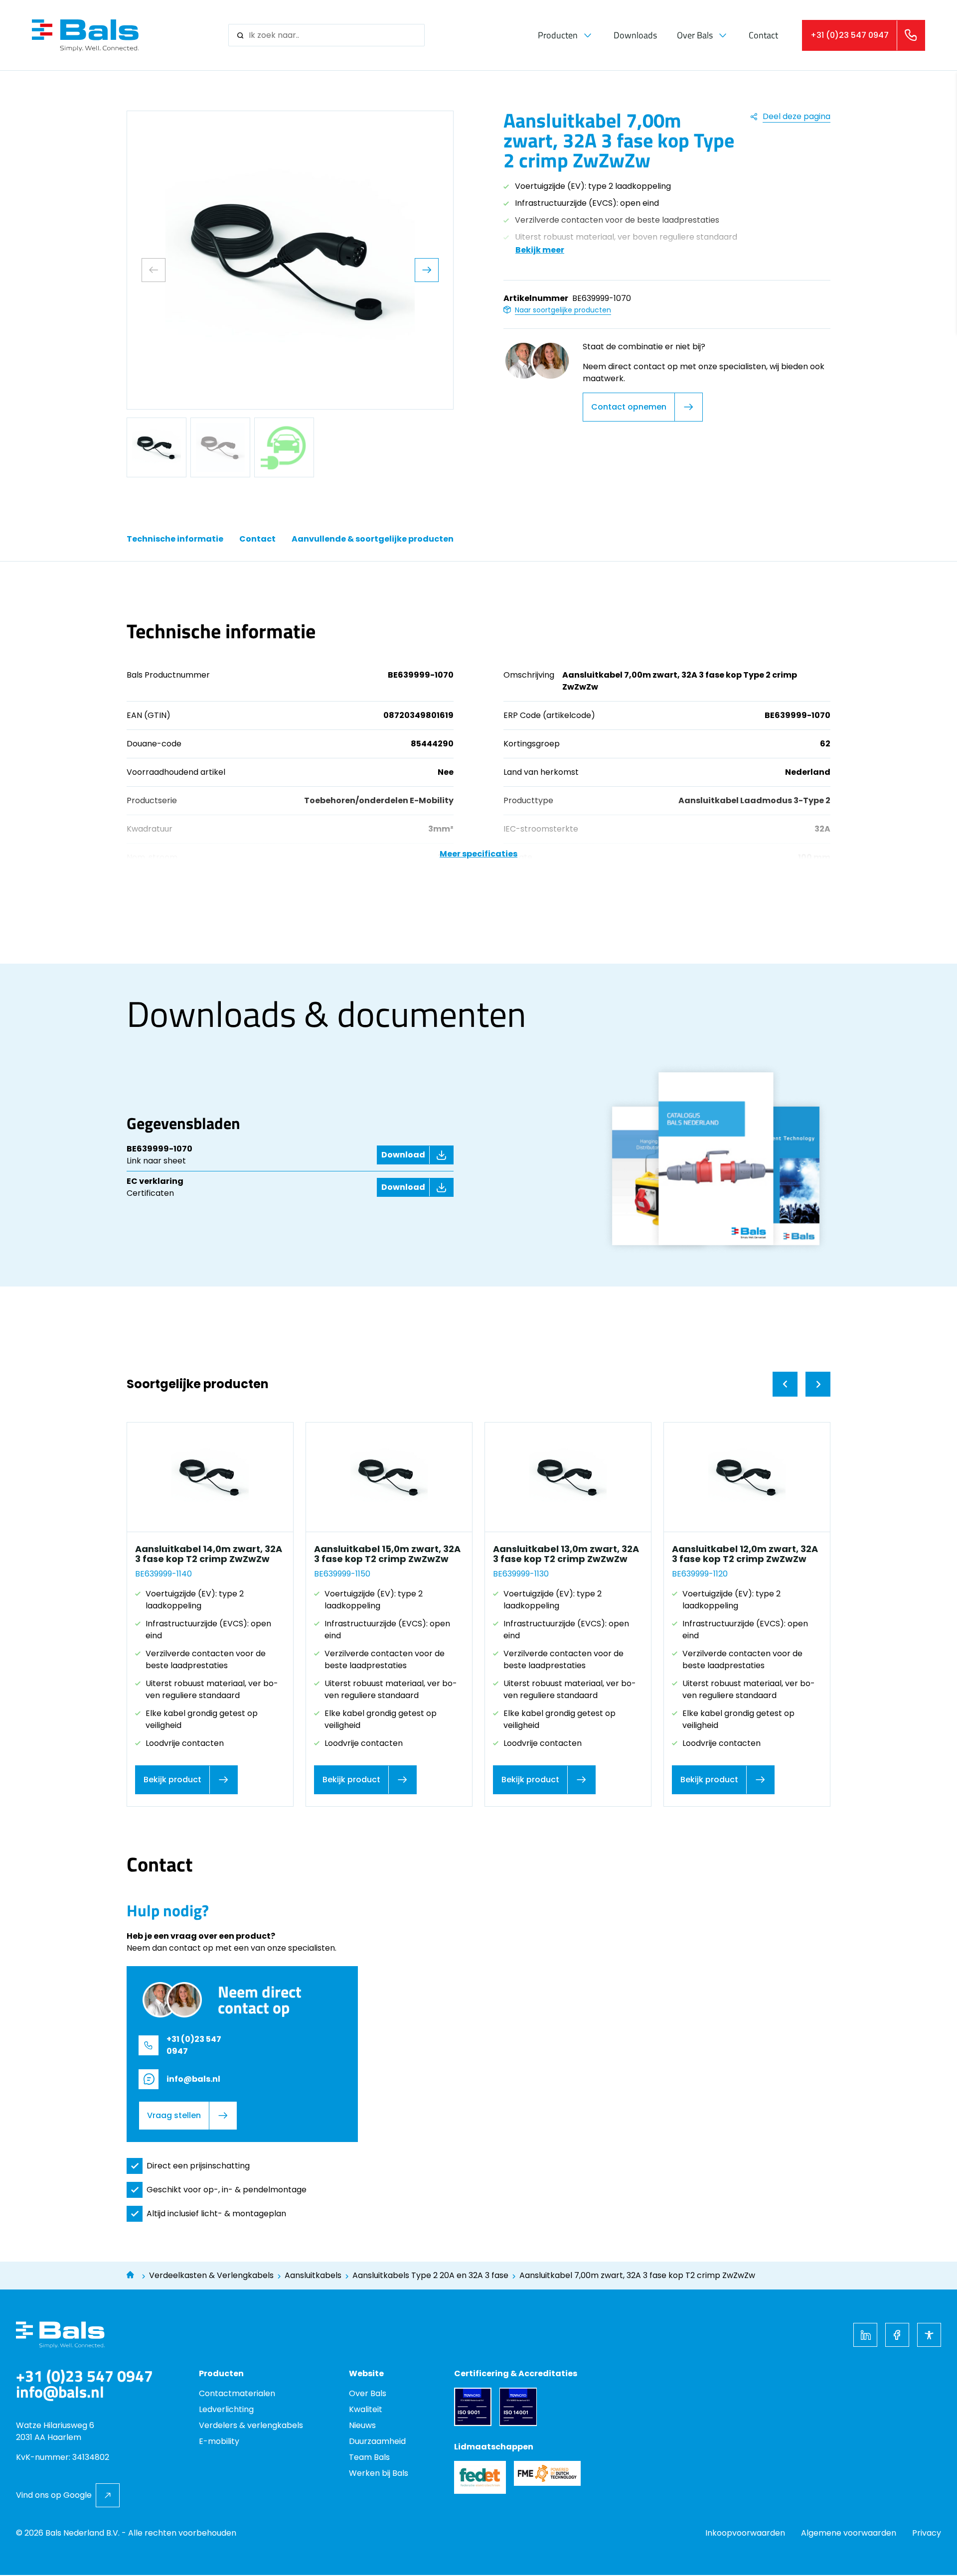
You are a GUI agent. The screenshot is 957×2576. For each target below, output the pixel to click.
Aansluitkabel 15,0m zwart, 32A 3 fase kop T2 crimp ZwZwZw (387, 1554)
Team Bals (369, 2457)
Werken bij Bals (379, 2473)
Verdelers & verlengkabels (251, 2425)
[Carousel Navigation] (801, 1384)
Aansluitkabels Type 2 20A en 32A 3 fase (430, 2275)
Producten (558, 35)
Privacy (927, 2533)
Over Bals (695, 35)
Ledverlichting (226, 2409)
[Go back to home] (85, 35)
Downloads (635, 35)
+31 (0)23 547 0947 (194, 2045)
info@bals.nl (193, 2079)
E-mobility (219, 2441)
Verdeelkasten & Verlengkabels (211, 2275)
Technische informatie (175, 539)
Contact (763, 35)
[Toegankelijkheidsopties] (929, 2334)
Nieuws (362, 2425)
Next (427, 270)
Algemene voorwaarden (849, 2533)
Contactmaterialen (237, 2393)
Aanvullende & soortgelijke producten (373, 539)
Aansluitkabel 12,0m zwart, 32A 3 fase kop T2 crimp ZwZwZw (745, 1554)
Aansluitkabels (313, 2275)
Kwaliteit (366, 2409)
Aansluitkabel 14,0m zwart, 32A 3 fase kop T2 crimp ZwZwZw (209, 1554)
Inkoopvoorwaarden (745, 2533)
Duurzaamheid (377, 2441)
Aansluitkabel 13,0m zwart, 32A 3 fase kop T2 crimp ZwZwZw (566, 1554)
